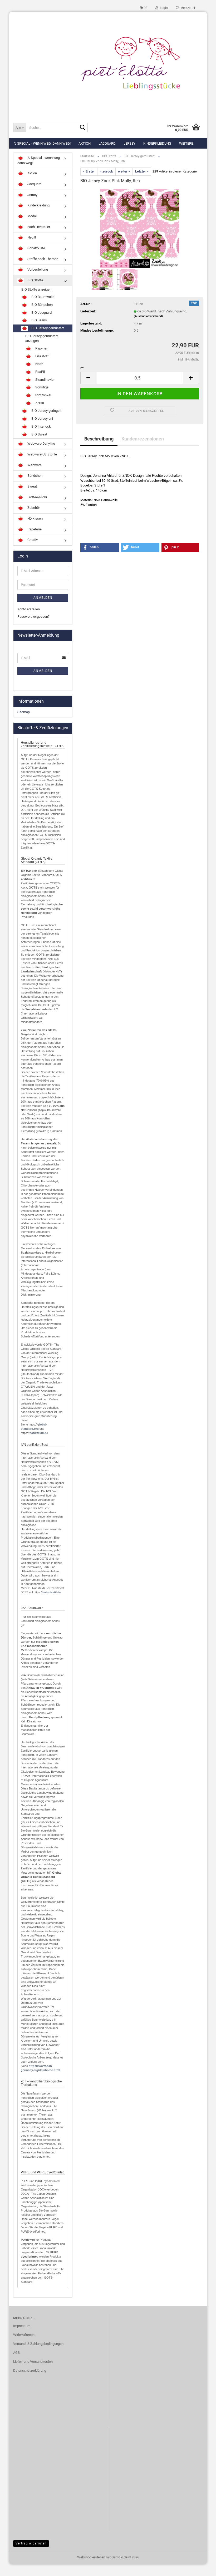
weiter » (124, 171)
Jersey (129, 143)
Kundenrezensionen (143, 439)
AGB (16, 2353)
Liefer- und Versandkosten (33, 2362)
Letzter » (142, 171)
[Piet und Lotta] (108, 64)
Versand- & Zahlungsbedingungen (38, 2344)
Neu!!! (31, 238)
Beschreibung (99, 439)
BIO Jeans (39, 320)
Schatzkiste (36, 248)
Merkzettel (187, 8)
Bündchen (35, 476)
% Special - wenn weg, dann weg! (42, 143)
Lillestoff (42, 356)
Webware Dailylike (41, 443)
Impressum (22, 2326)
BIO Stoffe (35, 280)
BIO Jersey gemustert (47, 328)
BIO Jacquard (41, 313)
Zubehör (33, 508)
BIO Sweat (39, 434)
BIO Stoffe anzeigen (36, 289)
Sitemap (24, 712)
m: (82, 368)
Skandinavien (45, 380)
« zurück (106, 171)
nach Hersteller (38, 227)
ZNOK (39, 403)
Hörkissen (35, 518)
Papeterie (34, 529)
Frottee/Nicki (37, 497)
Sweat (32, 486)
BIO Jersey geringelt (46, 411)
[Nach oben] (202, 2568)
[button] (144, 8)
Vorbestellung (37, 270)
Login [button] (163, 8)
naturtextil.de (39, 1433)
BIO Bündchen (42, 305)
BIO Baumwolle (42, 297)
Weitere (186, 143)
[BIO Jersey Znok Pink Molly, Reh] (140, 228)
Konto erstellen (29, 609)
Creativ (32, 540)
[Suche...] (83, 128)
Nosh (39, 364)
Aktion (85, 143)
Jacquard (107, 143)
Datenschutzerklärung (30, 2370)
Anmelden (43, 598)
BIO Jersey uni (42, 419)
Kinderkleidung (157, 143)
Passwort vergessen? (33, 617)
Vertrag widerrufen (31, 2543)
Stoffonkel (43, 395)
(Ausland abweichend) (148, 316)
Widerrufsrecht (24, 2335)
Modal (32, 216)
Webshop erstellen (91, 2557)
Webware (34, 465)
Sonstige (41, 387)
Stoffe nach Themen (42, 259)
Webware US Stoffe (42, 454)
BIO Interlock (41, 426)
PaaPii (40, 372)
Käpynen (41, 348)
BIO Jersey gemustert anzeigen (41, 338)
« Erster (89, 171)
